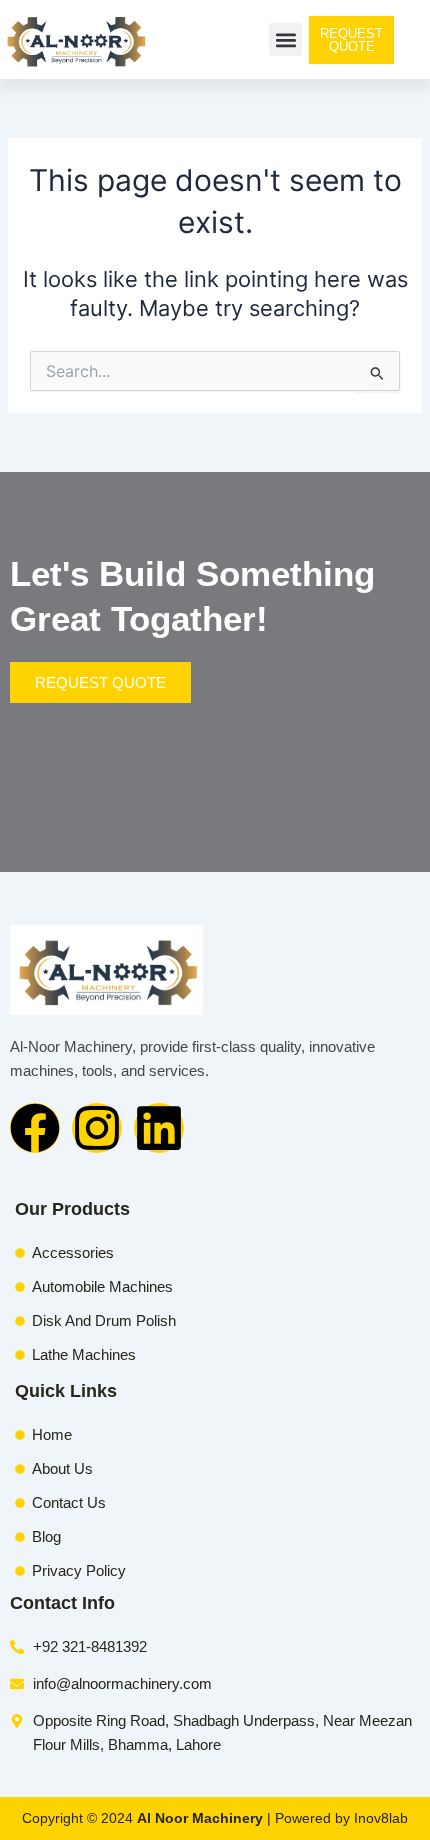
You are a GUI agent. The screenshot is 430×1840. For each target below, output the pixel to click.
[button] (285, 39)
